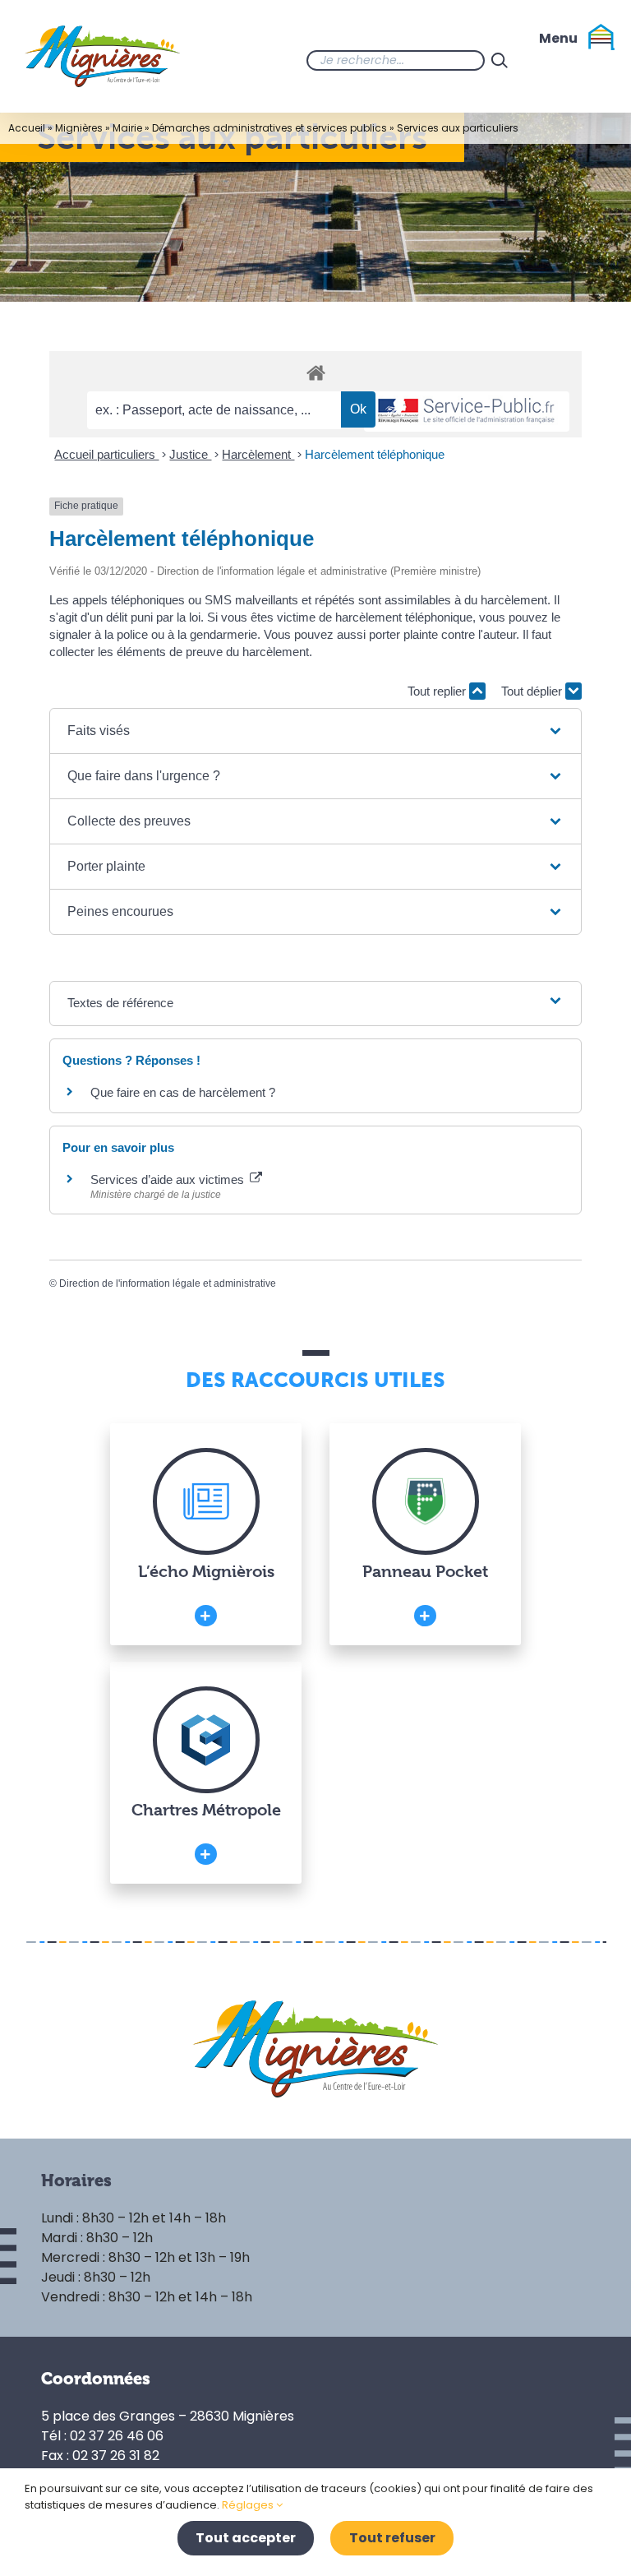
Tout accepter (246, 2538)
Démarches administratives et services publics (269, 128)
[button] (315, 731)
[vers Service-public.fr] (467, 412)
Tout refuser (392, 2538)
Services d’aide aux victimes (169, 1179)
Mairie (127, 128)
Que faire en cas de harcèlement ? (183, 1092)
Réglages (249, 2505)
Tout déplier (533, 691)
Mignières (79, 128)
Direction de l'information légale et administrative (168, 1283)
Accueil (27, 128)
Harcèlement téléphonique (375, 454)
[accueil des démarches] (315, 372)
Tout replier (438, 691)
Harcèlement (258, 454)
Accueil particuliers (106, 454)
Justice (190, 454)
